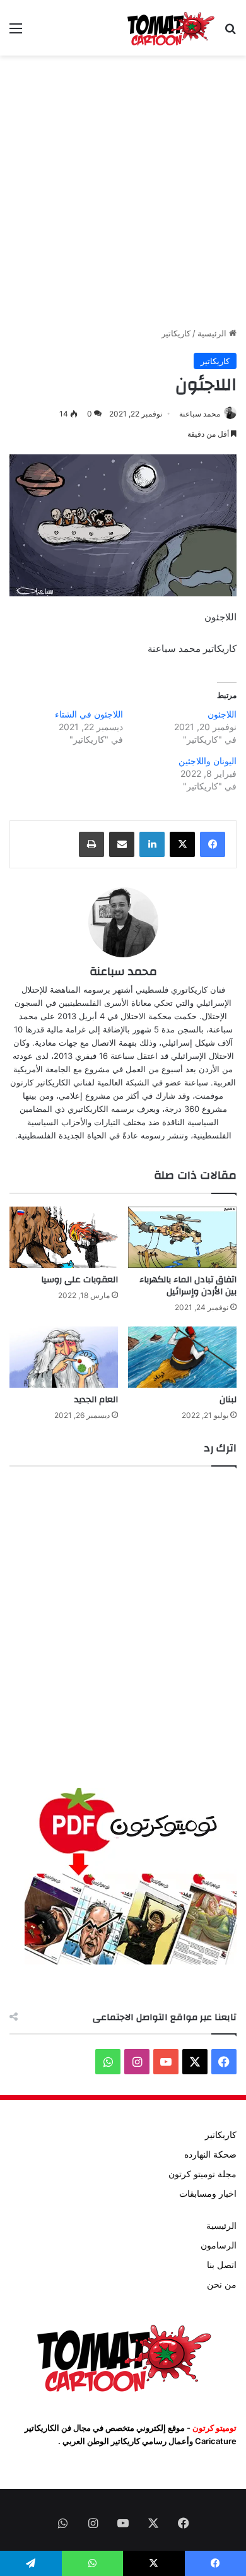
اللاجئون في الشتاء (89, 714)
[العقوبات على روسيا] (64, 1237)
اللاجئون (222, 714)
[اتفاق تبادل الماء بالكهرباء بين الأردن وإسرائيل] (182, 1237)
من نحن (222, 2284)
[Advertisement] (123, 191)
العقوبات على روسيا (79, 1280)
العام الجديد (96, 1400)
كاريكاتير (176, 333)
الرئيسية (213, 333)
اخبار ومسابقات (208, 2194)
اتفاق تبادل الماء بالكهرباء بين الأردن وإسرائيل (188, 1286)
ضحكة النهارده (210, 2154)
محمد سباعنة (200, 414)
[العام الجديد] (64, 1357)
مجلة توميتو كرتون (202, 2174)
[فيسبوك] (213, 844)
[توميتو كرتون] (170, 28)
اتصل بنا (222, 2265)
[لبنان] (182, 1357)
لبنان (228, 1400)
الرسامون (219, 2245)
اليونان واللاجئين (208, 761)
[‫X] (182, 844)
